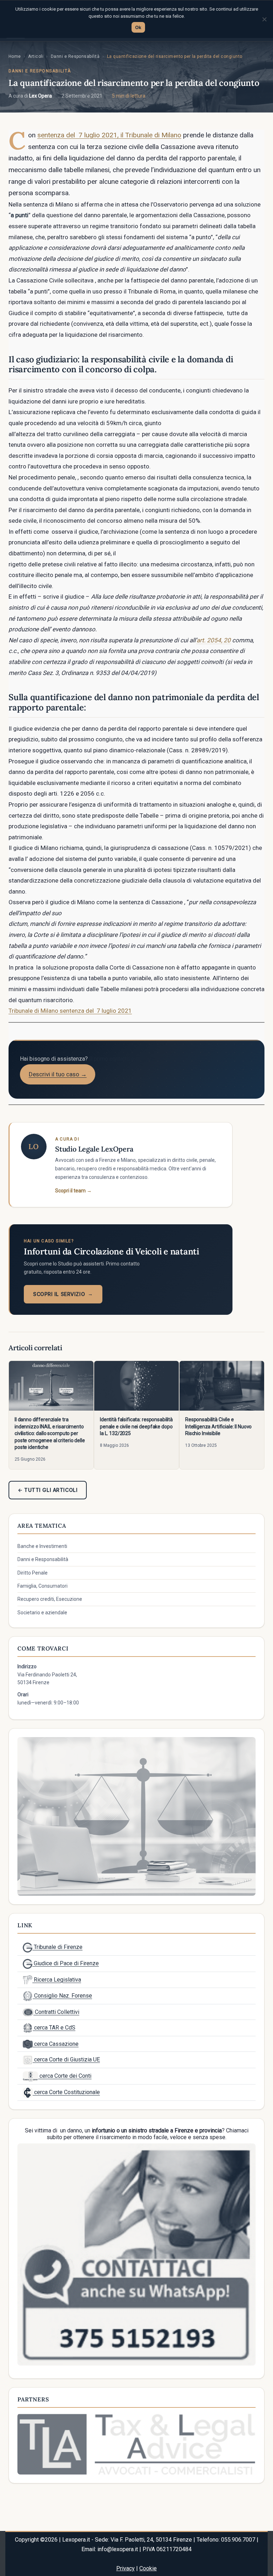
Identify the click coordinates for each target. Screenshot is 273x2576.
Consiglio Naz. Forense (62, 1996)
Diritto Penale (33, 1573)
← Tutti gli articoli (48, 1490)
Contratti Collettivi (56, 2012)
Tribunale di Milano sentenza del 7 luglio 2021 (70, 1011)
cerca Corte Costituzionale (66, 2092)
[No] (264, 19)
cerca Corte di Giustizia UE (66, 2059)
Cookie (148, 2568)
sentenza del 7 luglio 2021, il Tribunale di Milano (109, 135)
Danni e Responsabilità (75, 56)
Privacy (125, 2568)
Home (15, 56)
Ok (138, 27)
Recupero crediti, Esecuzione (50, 1599)
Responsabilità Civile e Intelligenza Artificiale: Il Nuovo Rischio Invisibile (218, 1426)
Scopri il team (73, 1191)
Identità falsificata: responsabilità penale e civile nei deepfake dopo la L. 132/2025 (136, 1426)
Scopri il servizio (63, 1294)
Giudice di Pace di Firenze (66, 1963)
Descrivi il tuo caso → (58, 1074)
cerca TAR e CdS (54, 2028)
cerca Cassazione (56, 2044)
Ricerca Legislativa (57, 1980)
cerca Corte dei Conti (65, 2076)
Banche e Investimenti (42, 1546)
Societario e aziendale (42, 1613)
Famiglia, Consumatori (42, 1586)
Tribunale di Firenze (57, 1947)
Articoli (36, 56)
